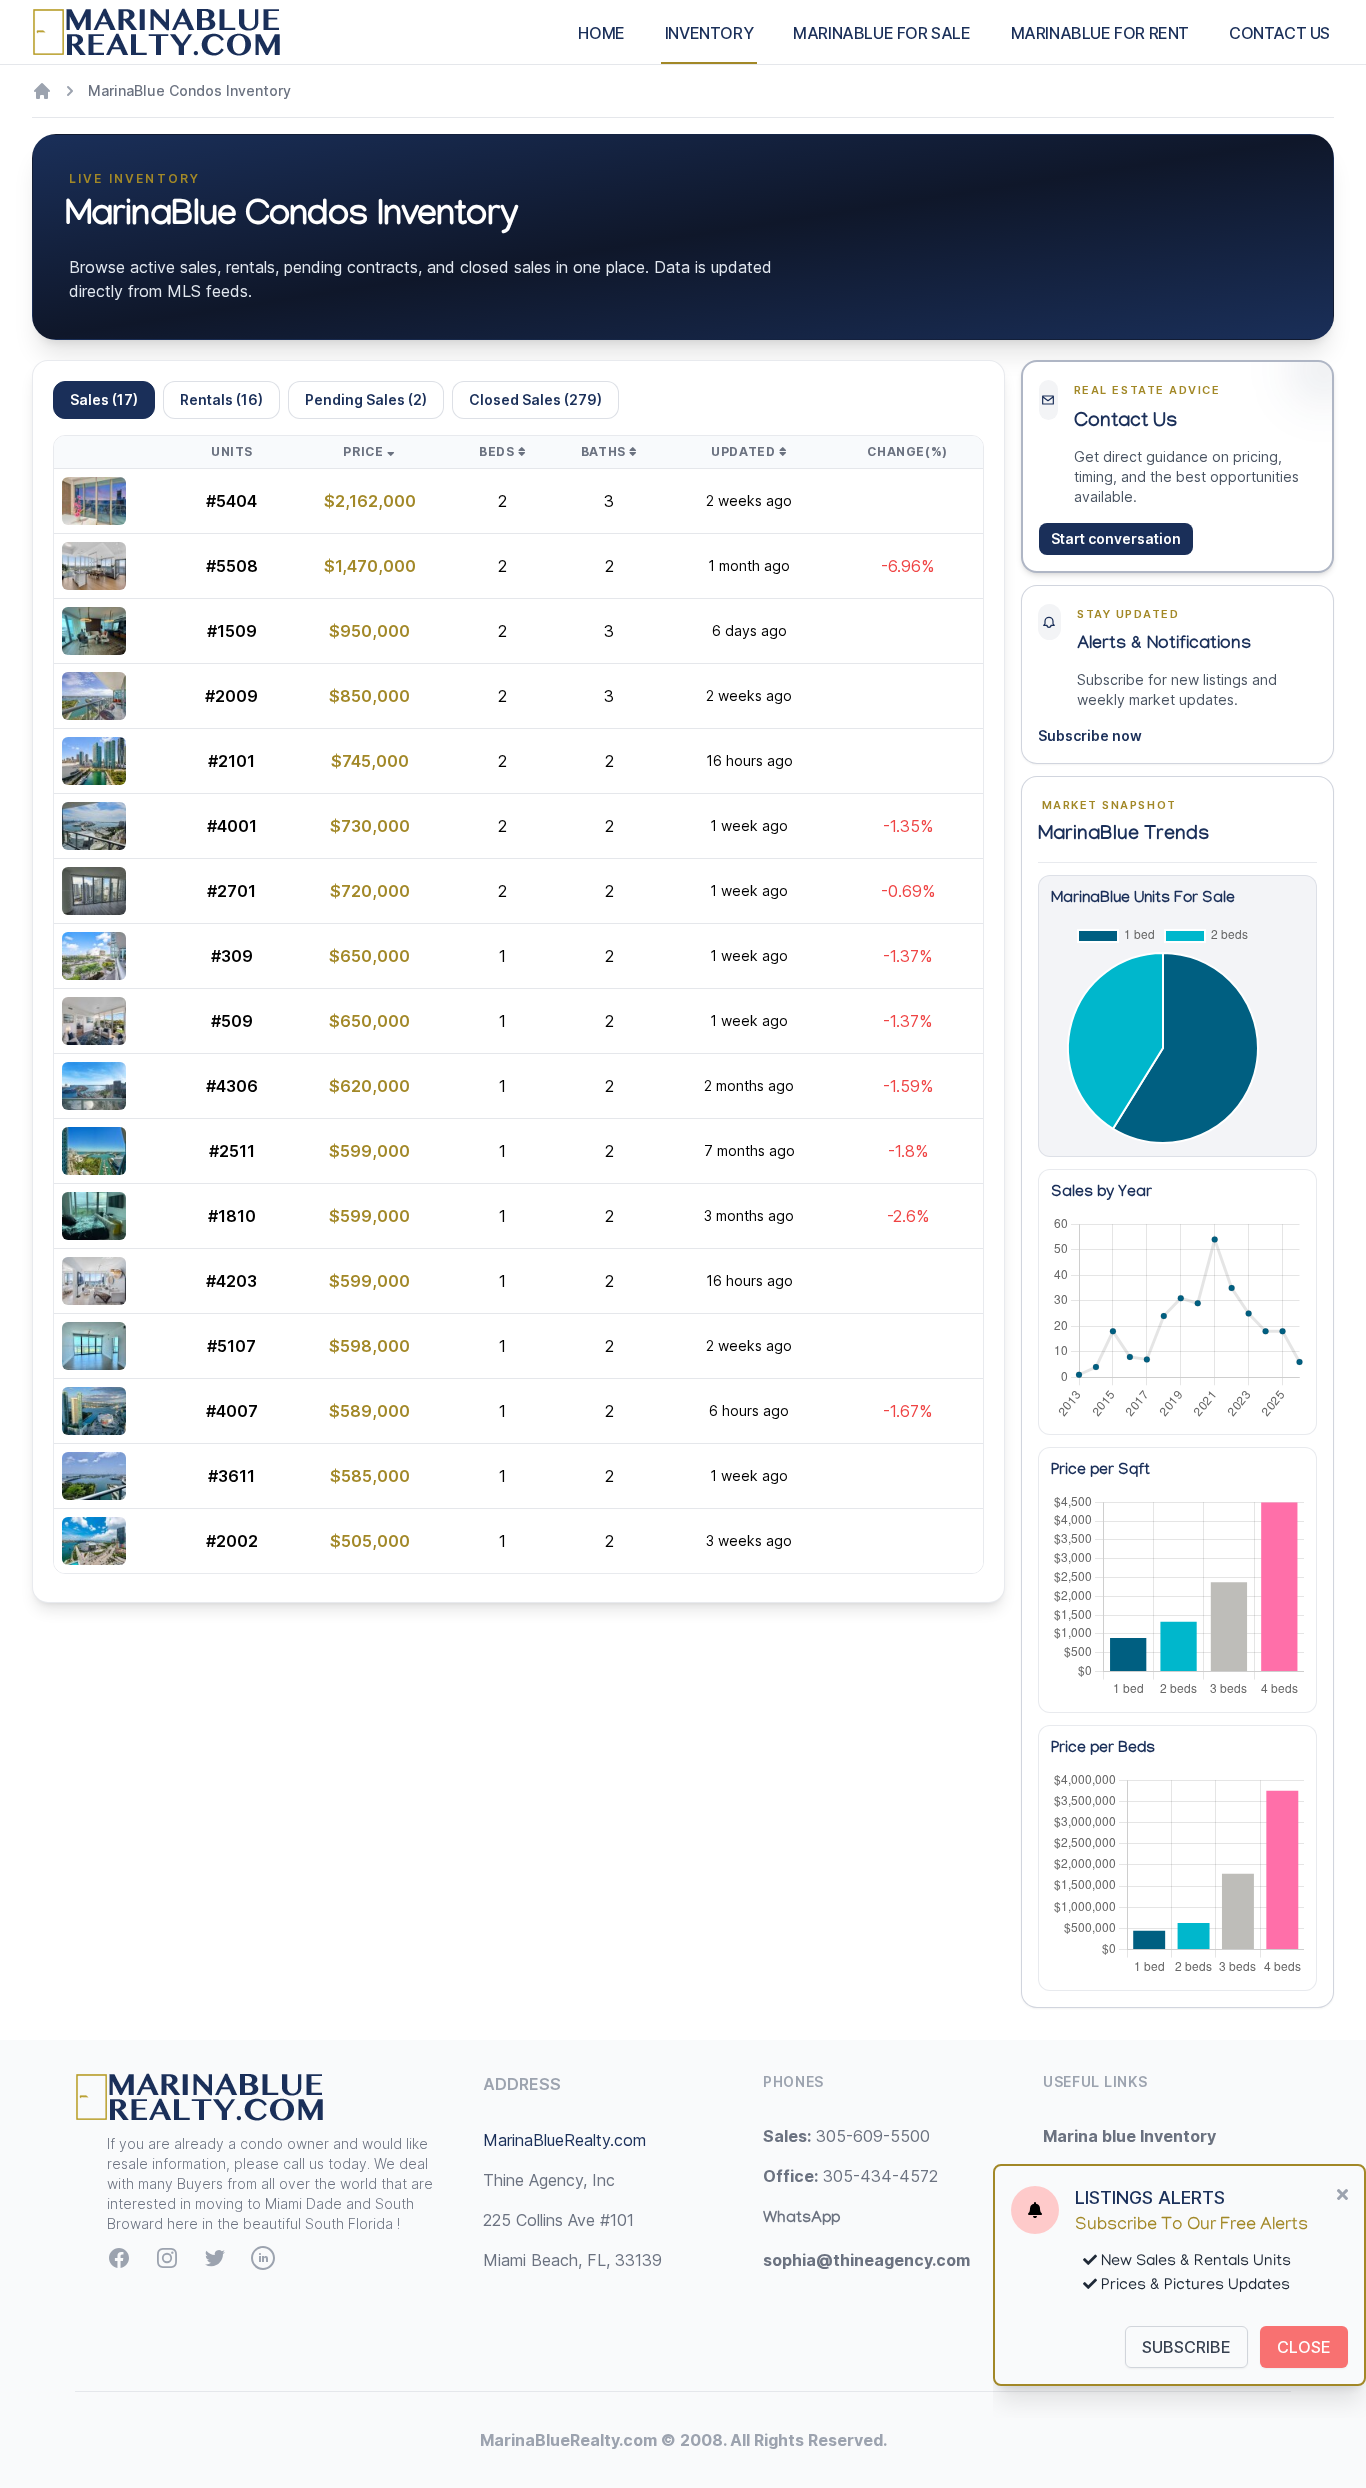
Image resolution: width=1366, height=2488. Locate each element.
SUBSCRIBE (1186, 2347)
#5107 (231, 1346)
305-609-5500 (846, 2136)
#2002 (232, 1541)
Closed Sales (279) (535, 399)
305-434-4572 (850, 2176)
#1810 (232, 1216)
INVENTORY (709, 33)
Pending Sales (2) (366, 399)
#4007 (232, 1411)
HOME (601, 33)
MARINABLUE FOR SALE (881, 33)
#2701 (231, 891)
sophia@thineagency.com (866, 2260)
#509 (232, 1021)
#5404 (231, 501)
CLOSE (1304, 2347)
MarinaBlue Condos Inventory (189, 90)
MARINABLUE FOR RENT (1100, 33)
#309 (232, 956)
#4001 (232, 826)
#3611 (231, 1476)
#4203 (231, 1281)
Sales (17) (104, 399)
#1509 (232, 631)
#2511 (232, 1151)
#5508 (232, 566)
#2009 (231, 696)
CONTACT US (1279, 33)
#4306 (232, 1086)
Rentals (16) (221, 399)
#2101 (231, 761)
